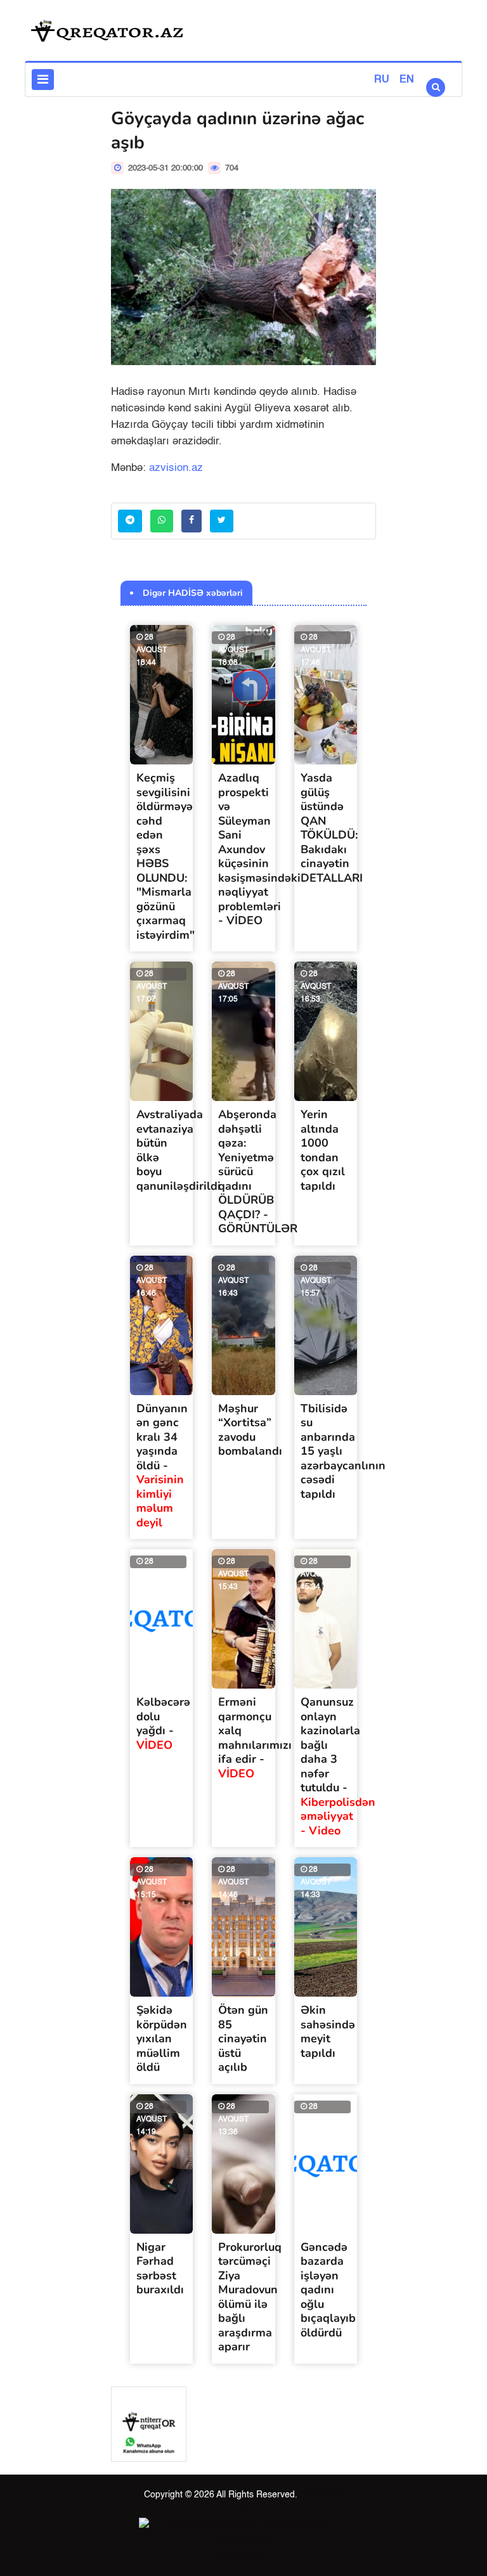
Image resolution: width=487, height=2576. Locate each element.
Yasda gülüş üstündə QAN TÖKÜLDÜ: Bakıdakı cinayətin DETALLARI (332, 828)
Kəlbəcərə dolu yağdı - (163, 1723)
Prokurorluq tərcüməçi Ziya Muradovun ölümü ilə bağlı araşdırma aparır (250, 2297)
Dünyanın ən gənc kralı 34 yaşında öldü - (162, 1465)
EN (407, 80)
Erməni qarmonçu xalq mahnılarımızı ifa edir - (255, 1738)
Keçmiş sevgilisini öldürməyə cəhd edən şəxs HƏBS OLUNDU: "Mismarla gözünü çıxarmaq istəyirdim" (166, 856)
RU (382, 80)
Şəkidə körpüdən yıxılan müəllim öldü (162, 2038)
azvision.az (176, 468)
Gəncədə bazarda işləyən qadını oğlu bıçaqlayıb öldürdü (328, 2290)
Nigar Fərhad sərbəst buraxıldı (160, 2269)
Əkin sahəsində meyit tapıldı (328, 2032)
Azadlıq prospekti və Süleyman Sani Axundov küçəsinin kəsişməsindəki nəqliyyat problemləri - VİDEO (259, 849)
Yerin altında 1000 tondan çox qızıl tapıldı (323, 1150)
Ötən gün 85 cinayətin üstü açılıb (243, 2038)
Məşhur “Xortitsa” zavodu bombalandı (250, 1430)
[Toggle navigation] (43, 80)
